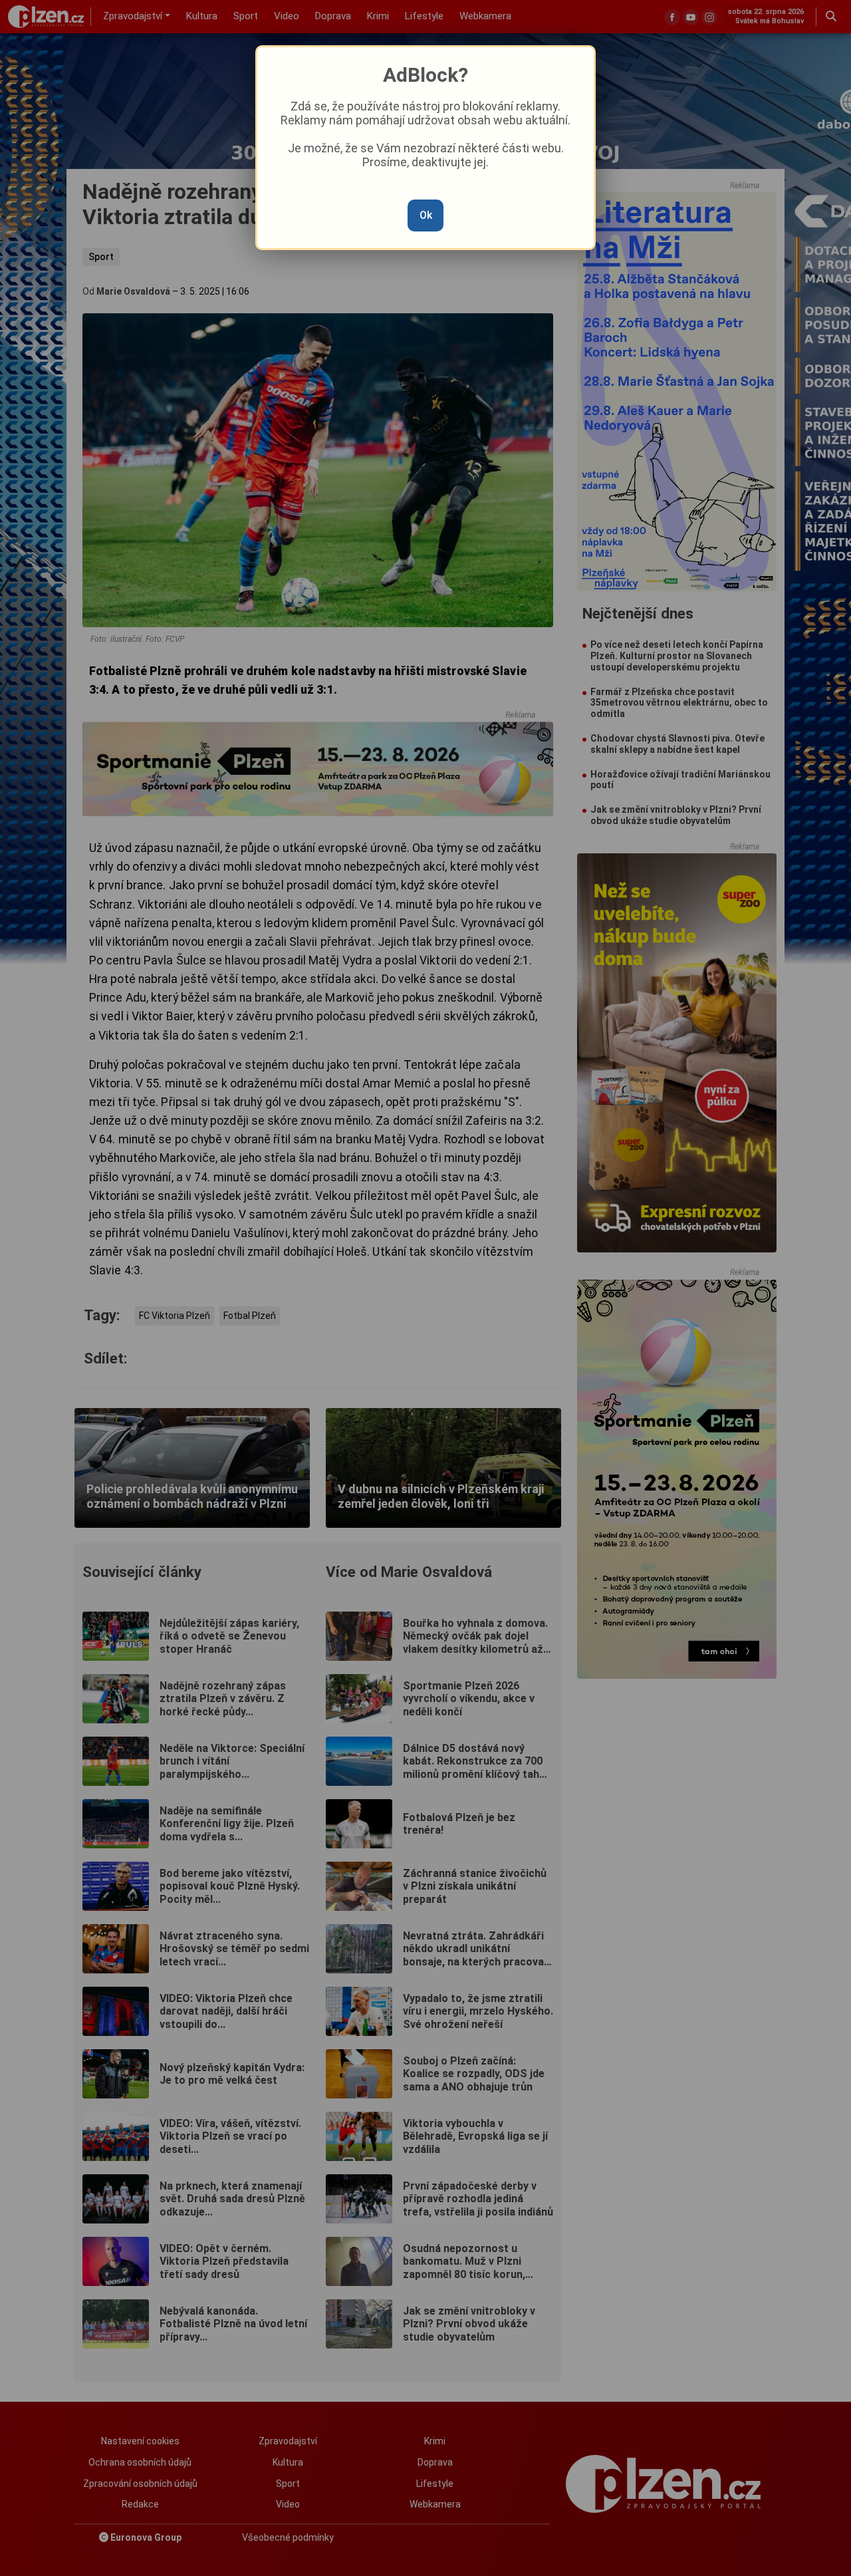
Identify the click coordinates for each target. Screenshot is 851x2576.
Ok (426, 215)
